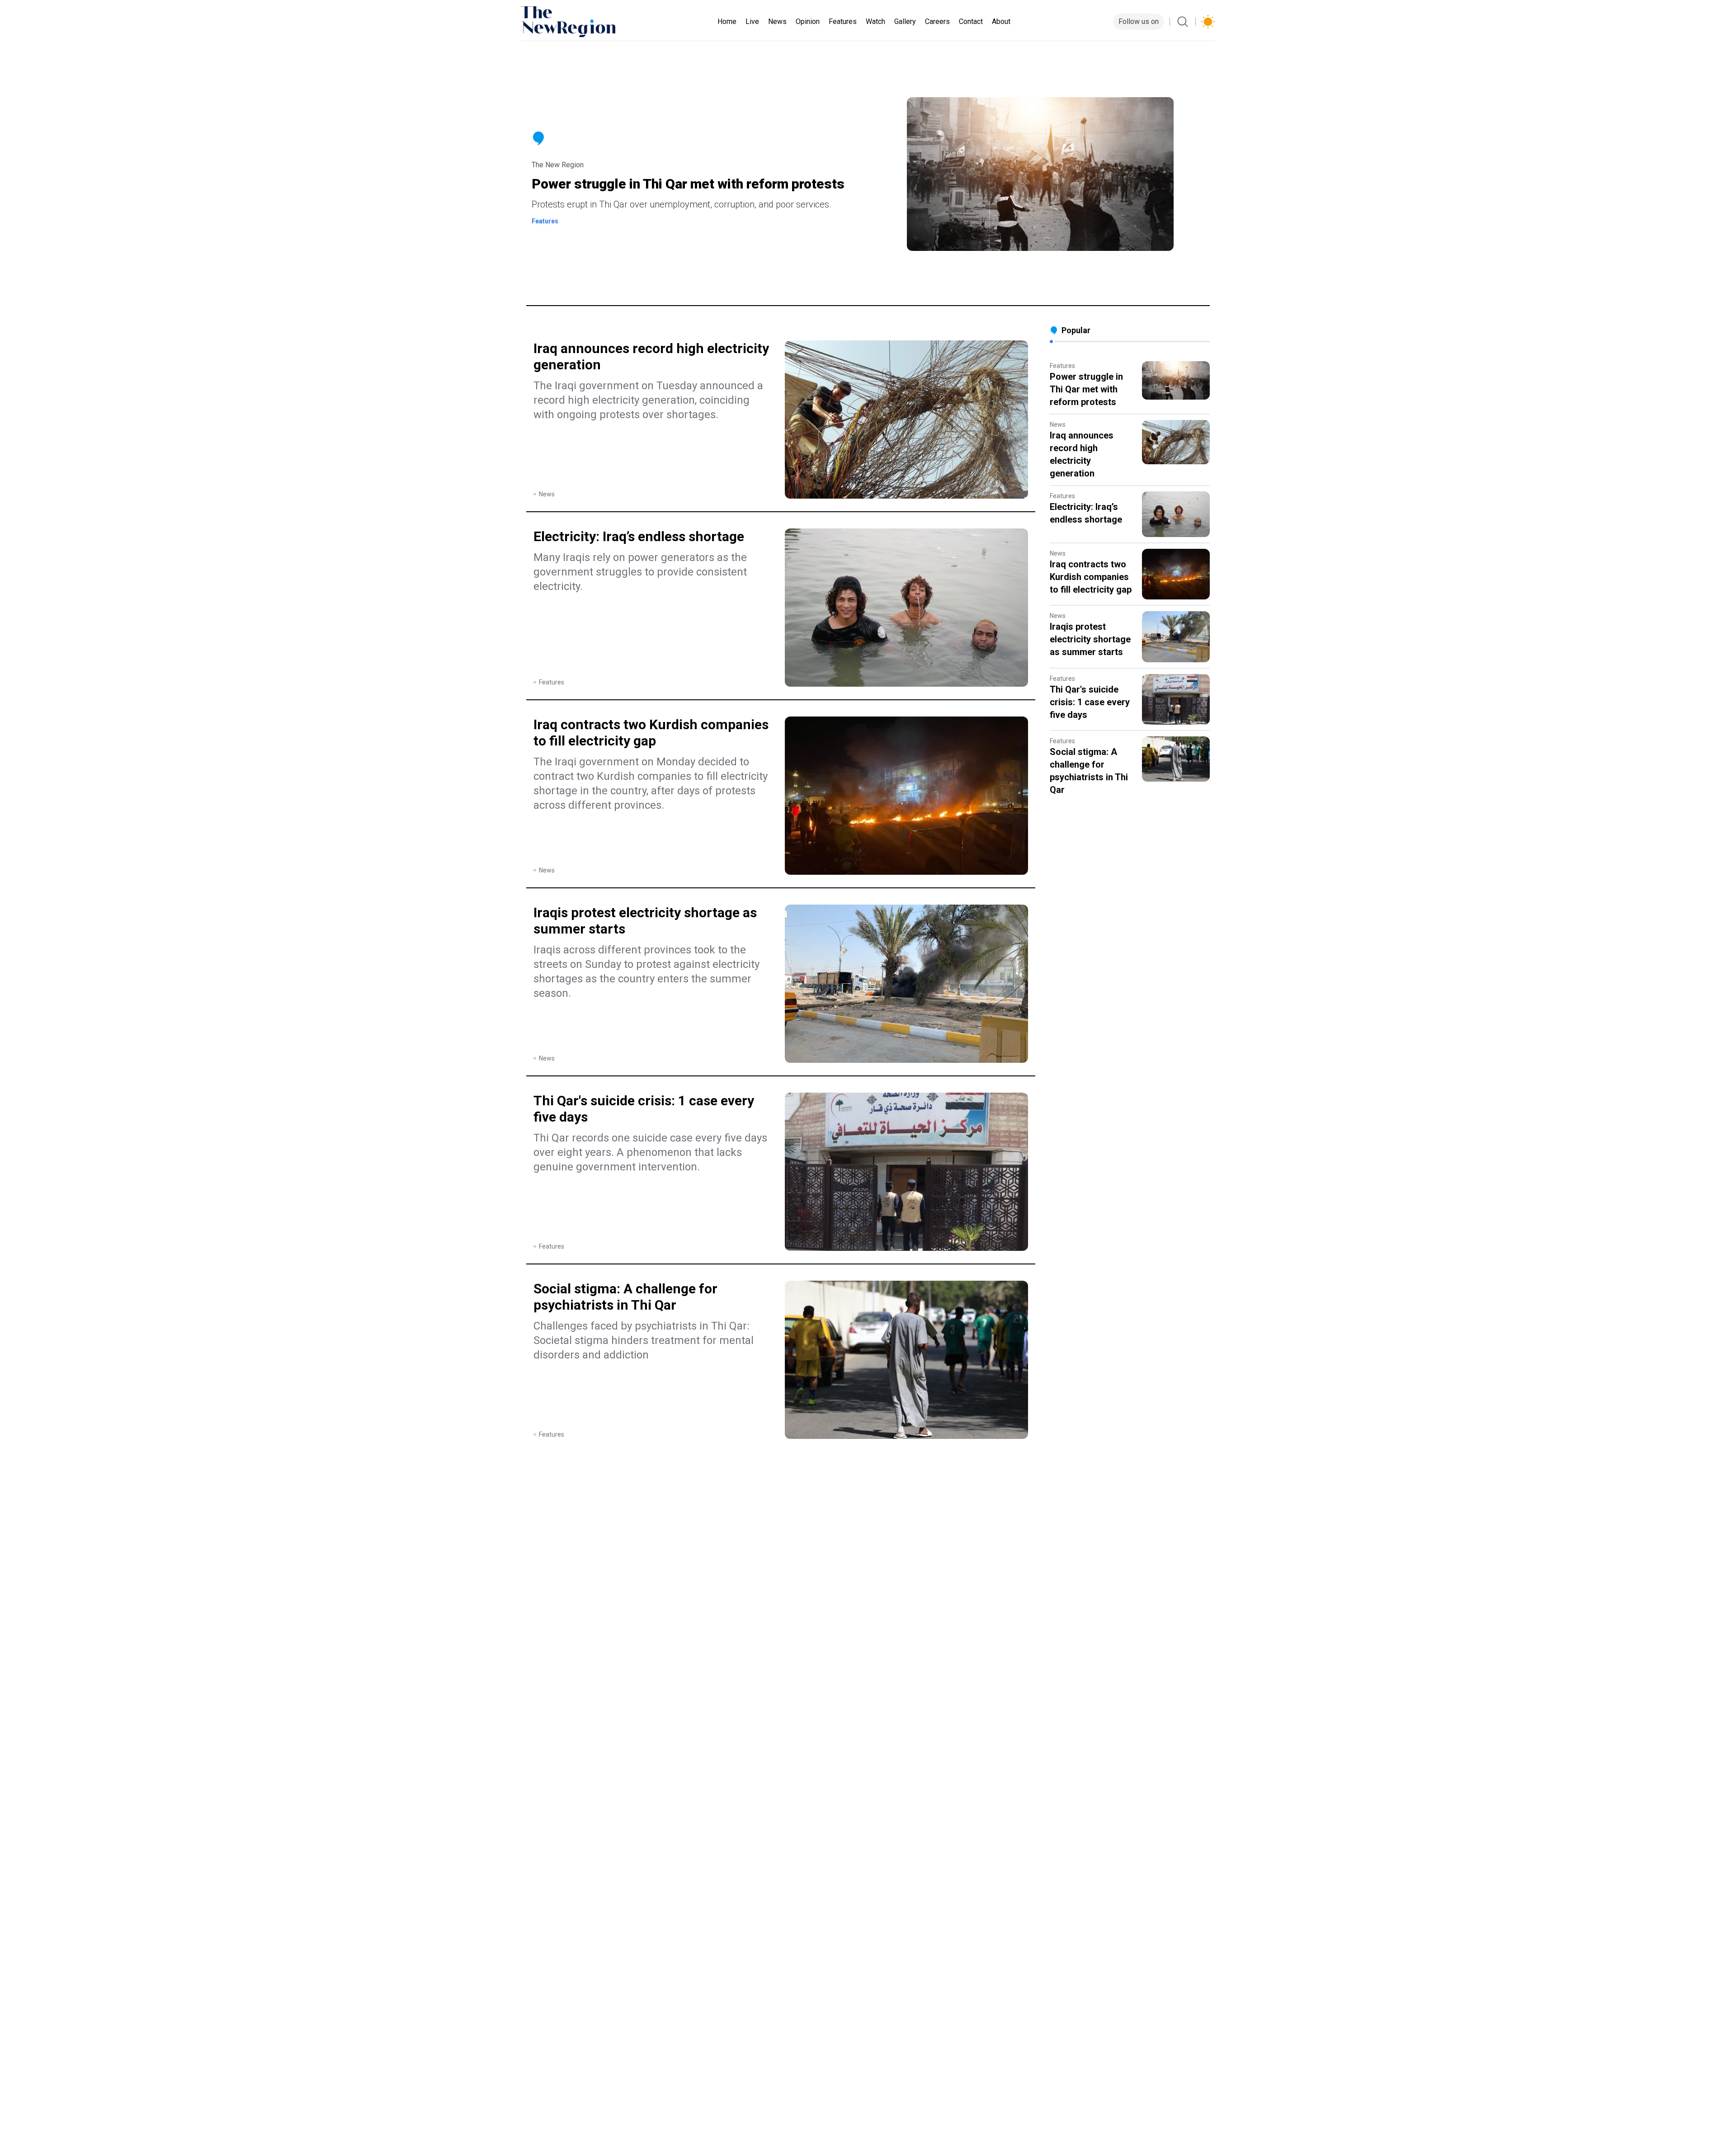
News (777, 21)
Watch (875, 21)
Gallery (905, 21)
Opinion (808, 21)
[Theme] (1208, 22)
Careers (937, 21)
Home (727, 21)
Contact (971, 21)
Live (752, 21)
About (1001, 21)
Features (843, 21)
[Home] (568, 22)
